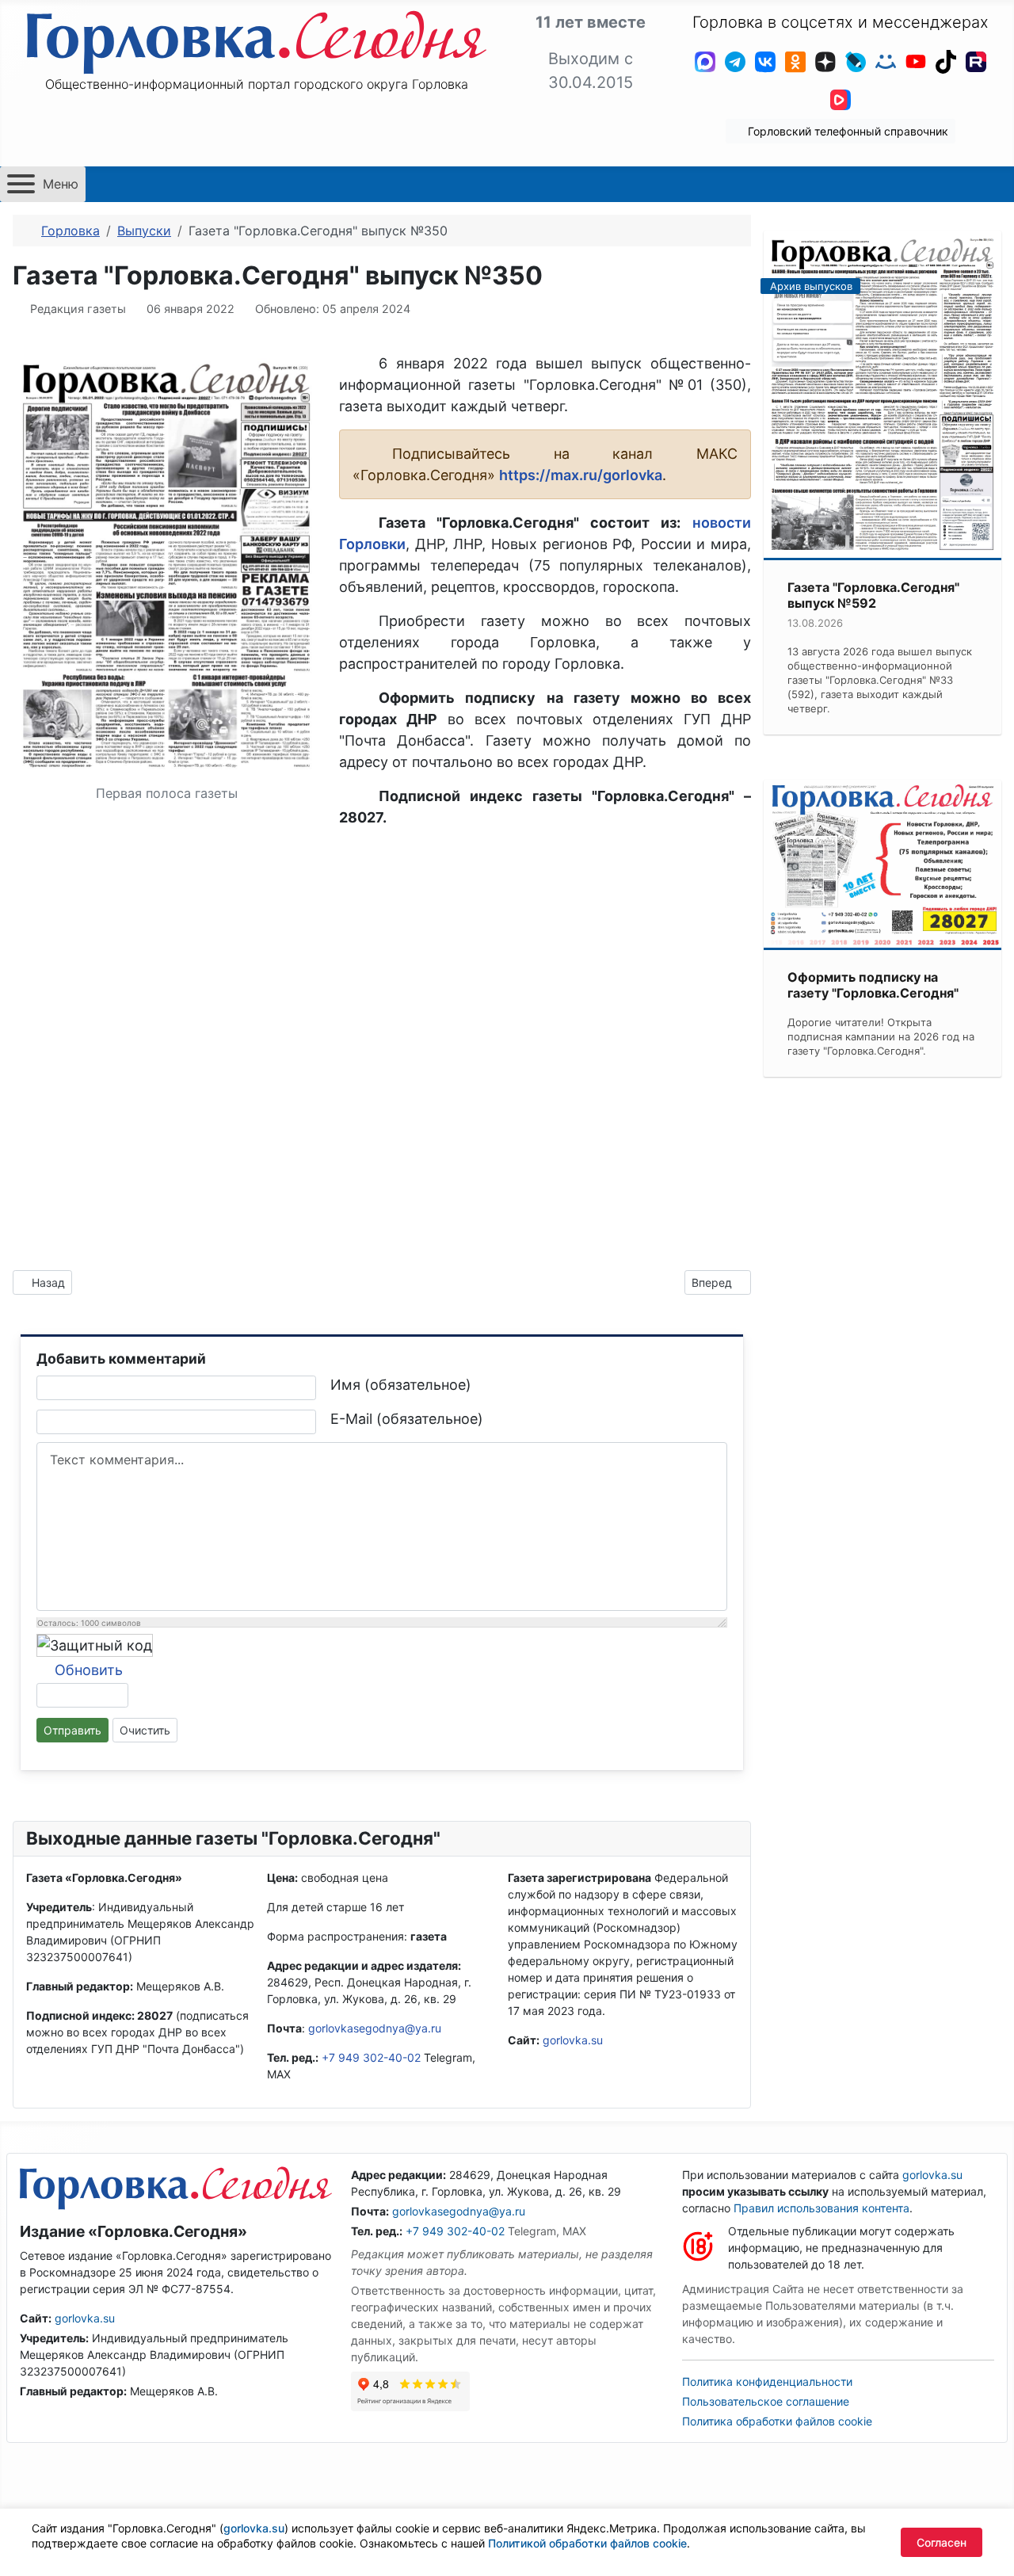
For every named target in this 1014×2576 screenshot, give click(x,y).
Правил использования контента (821, 2208)
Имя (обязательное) (401, 1385)
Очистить (145, 1730)
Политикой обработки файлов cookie (587, 2543)
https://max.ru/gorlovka (581, 475)
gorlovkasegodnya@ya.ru (375, 2028)
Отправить (72, 1730)
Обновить (89, 1670)
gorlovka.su (573, 2040)
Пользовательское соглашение (766, 2401)
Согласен (942, 2542)
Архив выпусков (811, 286)
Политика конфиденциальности (767, 2381)
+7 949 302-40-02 (371, 2057)
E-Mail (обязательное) (407, 1419)
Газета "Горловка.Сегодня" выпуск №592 (873, 595)
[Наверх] (986, 2547)
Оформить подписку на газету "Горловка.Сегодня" (873, 985)
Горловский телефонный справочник (846, 131)
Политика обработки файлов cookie (777, 2421)
